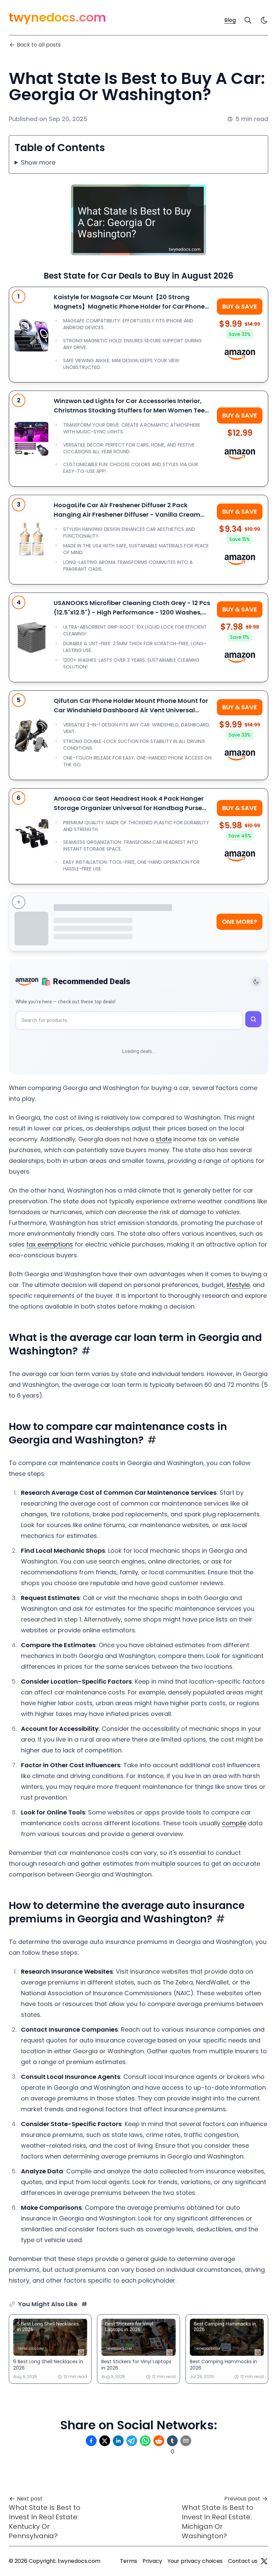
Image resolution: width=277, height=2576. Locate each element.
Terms (129, 2561)
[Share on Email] (186, 2441)
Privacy (152, 2561)
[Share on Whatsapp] (145, 2441)
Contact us (243, 2561)
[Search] (248, 20)
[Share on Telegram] (132, 2441)
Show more (38, 162)
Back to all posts (39, 45)
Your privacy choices (195, 2561)
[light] (264, 20)
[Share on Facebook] (91, 2441)
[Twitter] (264, 2561)
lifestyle (238, 1285)
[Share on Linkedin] (118, 2441)
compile (234, 1823)
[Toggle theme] (256, 982)
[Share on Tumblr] (172, 2441)
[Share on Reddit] (159, 2441)
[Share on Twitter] (105, 2441)
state (164, 1139)
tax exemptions (50, 1244)
